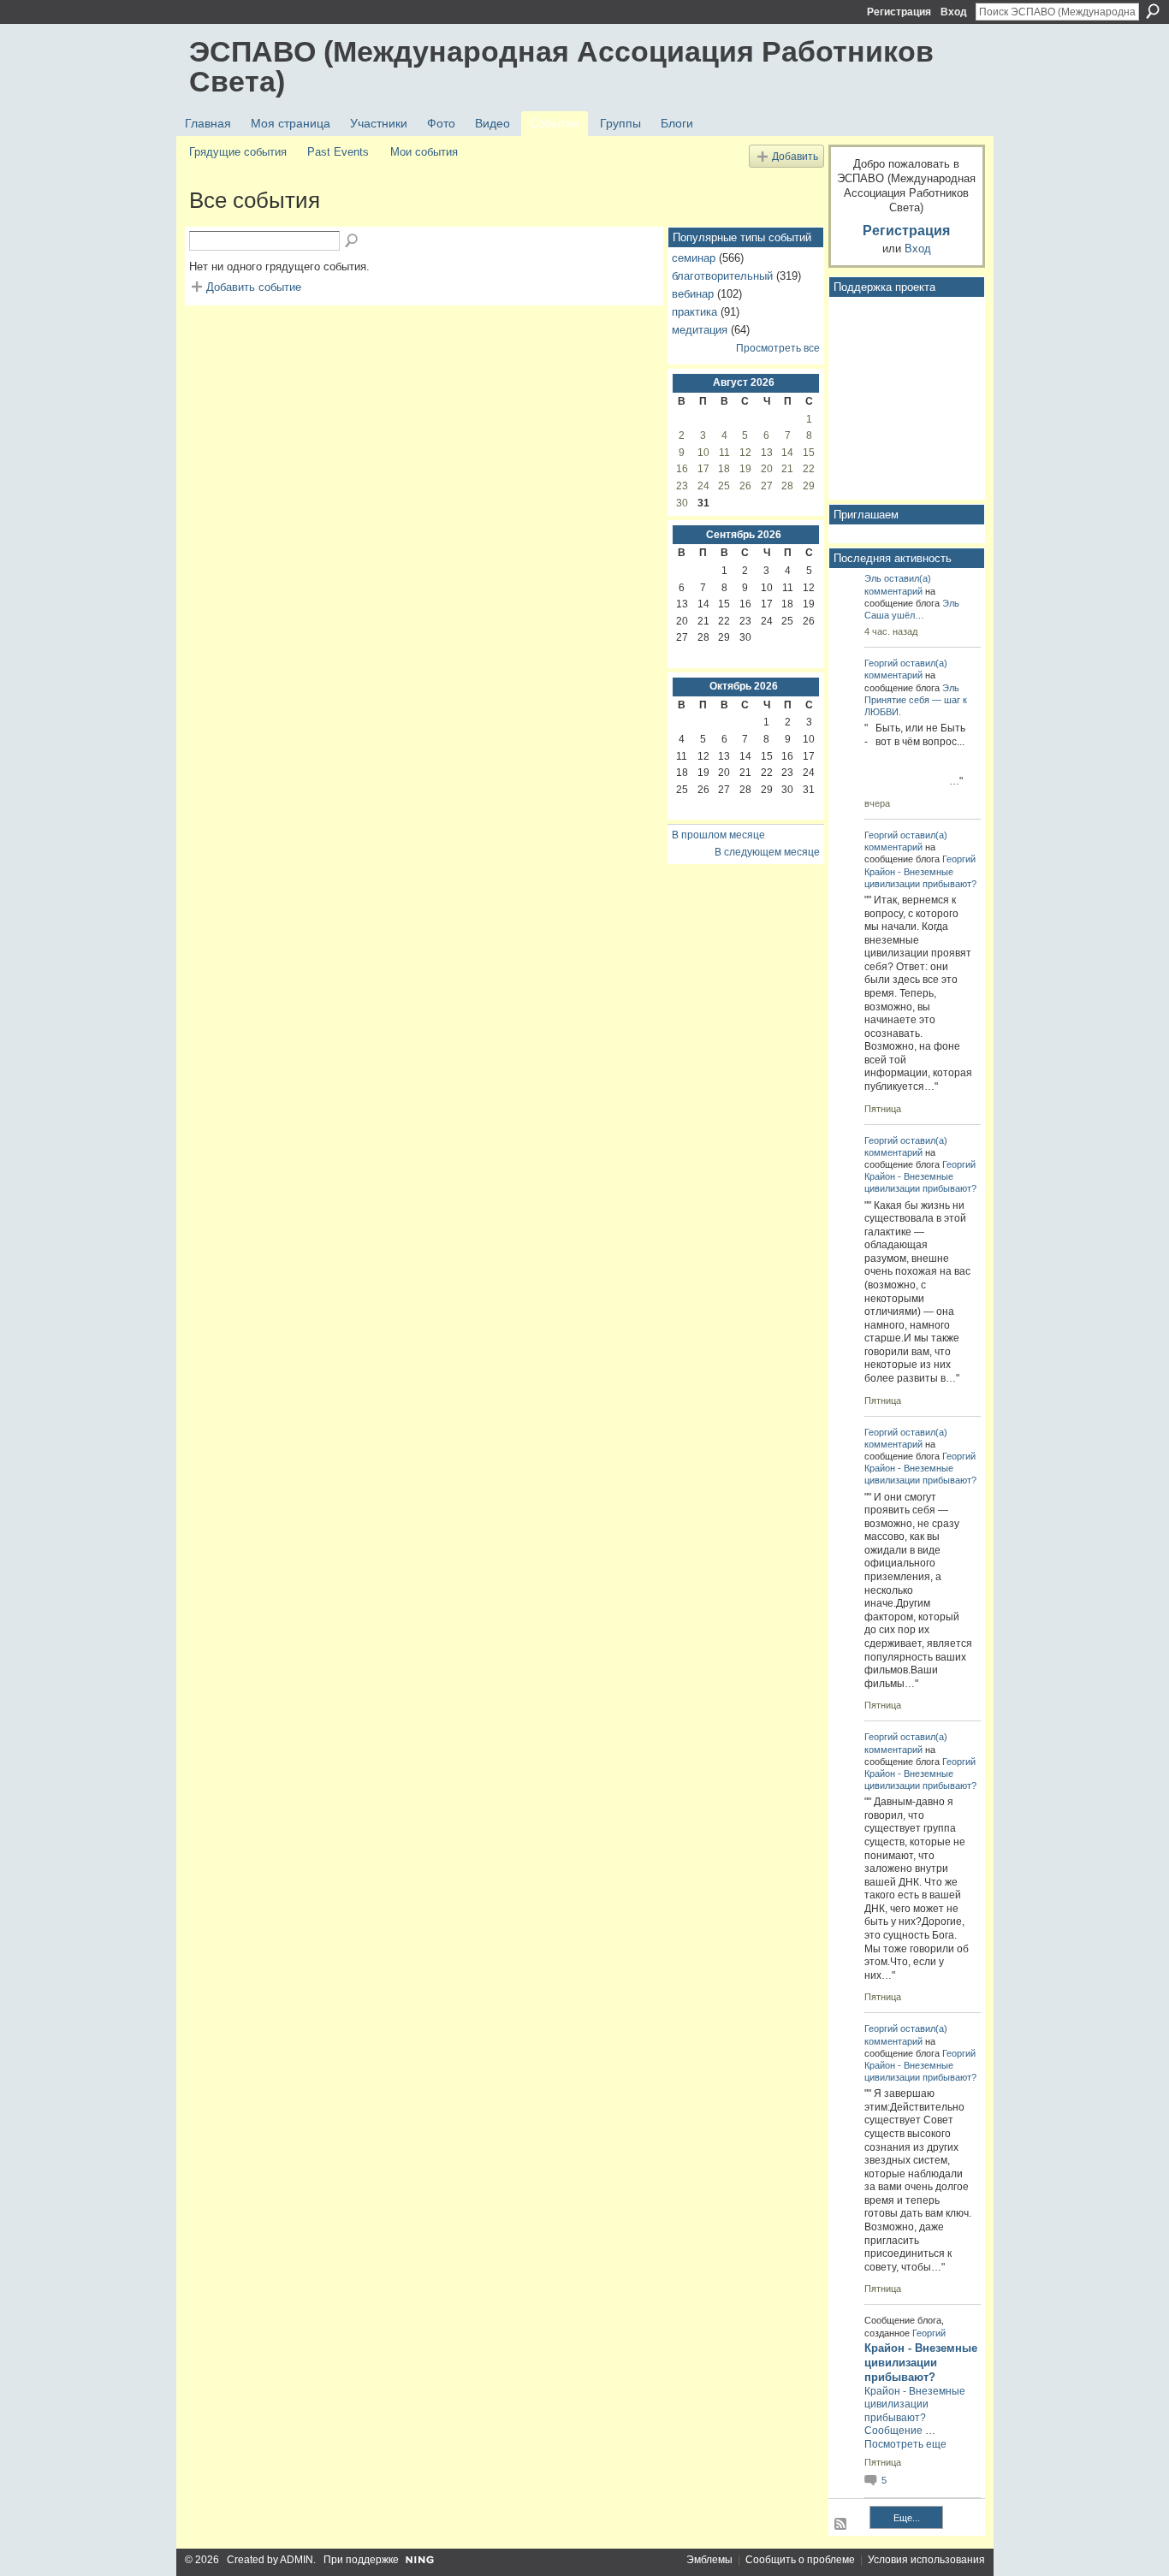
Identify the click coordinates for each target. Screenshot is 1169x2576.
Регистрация (899, 12)
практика (694, 312)
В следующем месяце (767, 852)
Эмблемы (709, 2560)
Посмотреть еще (905, 2444)
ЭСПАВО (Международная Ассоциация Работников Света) (561, 66)
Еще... (907, 2518)
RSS (841, 2525)
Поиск (1153, 11)
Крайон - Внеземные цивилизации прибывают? (921, 2363)
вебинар (693, 294)
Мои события (424, 152)
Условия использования (926, 2560)
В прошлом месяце (718, 835)
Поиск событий (353, 241)
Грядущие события (238, 152)
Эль (873, 578)
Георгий (881, 663)
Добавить (795, 156)
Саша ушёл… (894, 615)
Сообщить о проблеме (800, 2560)
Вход (954, 12)
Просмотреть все (778, 348)
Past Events (338, 152)
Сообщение (893, 2431)
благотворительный (722, 276)
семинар (694, 258)
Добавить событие (254, 287)
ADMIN (297, 2560)
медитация (700, 330)
